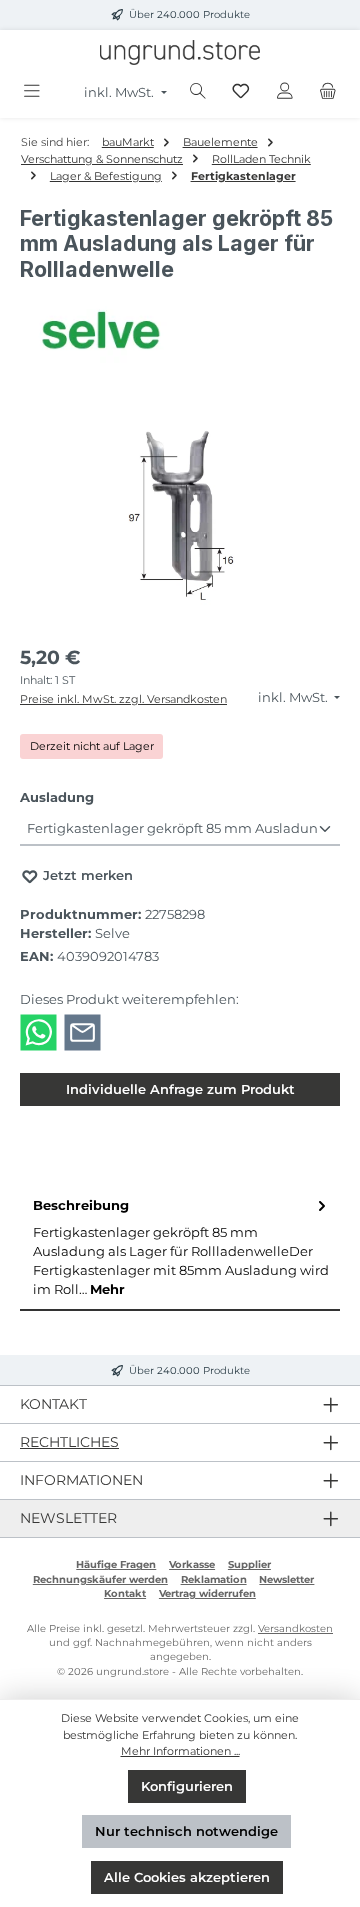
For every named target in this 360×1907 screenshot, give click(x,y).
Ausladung (57, 797)
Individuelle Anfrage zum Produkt (180, 1089)
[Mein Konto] (285, 91)
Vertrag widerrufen (207, 1593)
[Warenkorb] (328, 91)
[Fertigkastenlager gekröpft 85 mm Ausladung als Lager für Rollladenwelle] (180, 518)
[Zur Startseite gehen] (180, 52)
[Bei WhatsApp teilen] (38, 1031)
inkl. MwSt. (120, 92)
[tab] (180, 1248)
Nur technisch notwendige (186, 1831)
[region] (180, 518)
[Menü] (32, 91)
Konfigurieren (187, 1786)
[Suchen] (198, 91)
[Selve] (180, 331)
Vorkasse (192, 1564)
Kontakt (125, 1593)
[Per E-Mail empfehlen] (82, 1031)
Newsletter (286, 1579)
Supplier (249, 1564)
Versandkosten (295, 1628)
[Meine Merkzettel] (241, 91)
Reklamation (214, 1579)
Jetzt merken (86, 875)
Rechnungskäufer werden (100, 1579)
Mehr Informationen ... (180, 1751)
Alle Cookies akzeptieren (187, 1877)
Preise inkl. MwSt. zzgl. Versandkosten (123, 699)
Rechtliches (69, 1442)
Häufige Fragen (116, 1564)
